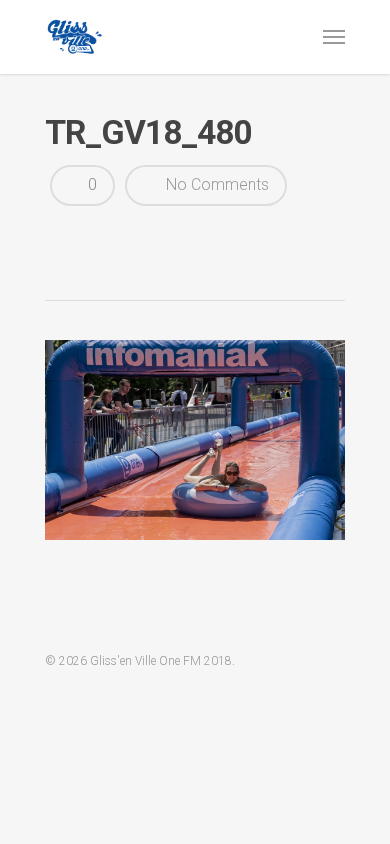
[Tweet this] (102, 236)
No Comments (215, 184)
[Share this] (67, 236)
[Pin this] (207, 236)
